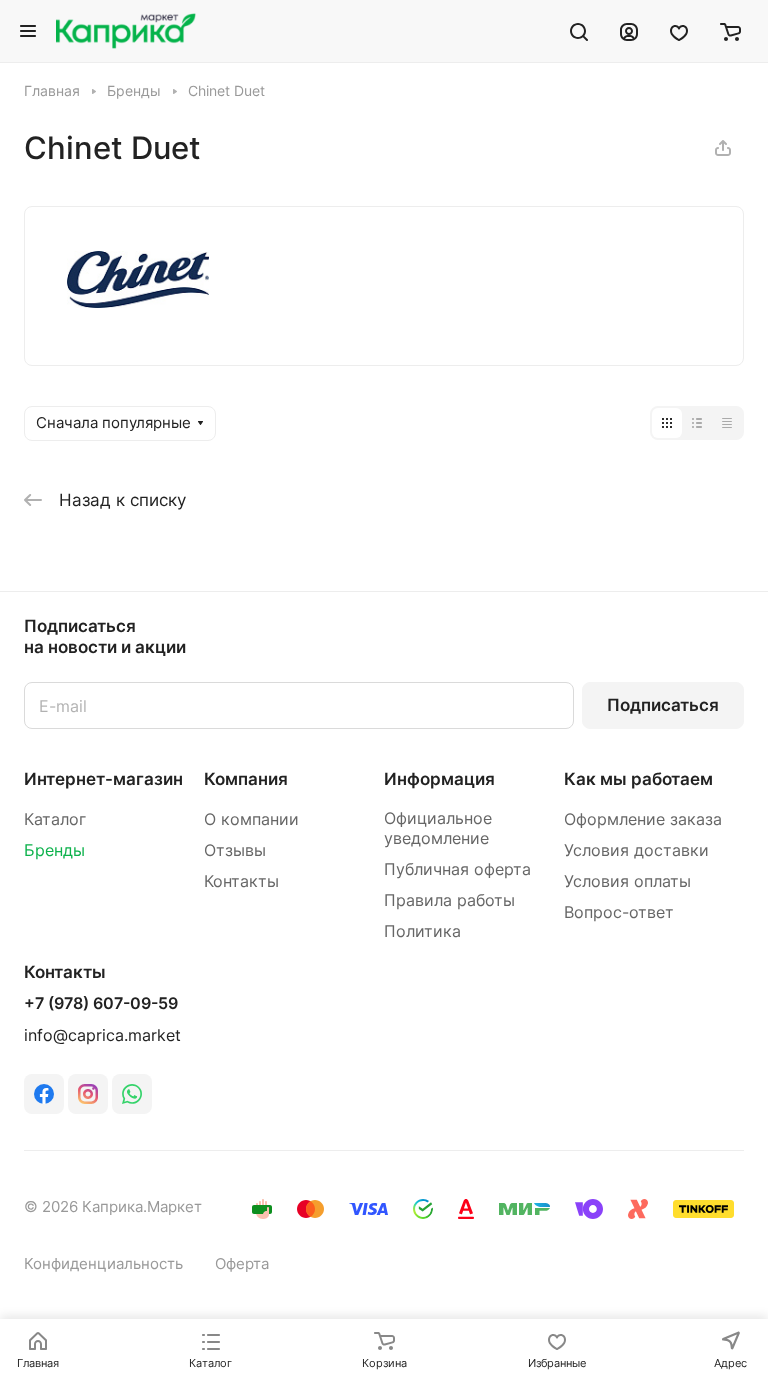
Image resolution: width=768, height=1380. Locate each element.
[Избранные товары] (679, 31)
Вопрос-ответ (619, 912)
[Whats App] (132, 1094)
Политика (422, 931)
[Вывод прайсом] (727, 423)
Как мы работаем (638, 779)
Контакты (241, 881)
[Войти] (629, 31)
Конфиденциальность (103, 1264)
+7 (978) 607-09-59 (101, 1004)
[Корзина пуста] (730, 31)
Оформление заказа (643, 819)
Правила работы (449, 900)
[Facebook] (44, 1094)
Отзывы (235, 850)
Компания (246, 779)
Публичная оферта (457, 869)
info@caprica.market (102, 1035)
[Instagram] (88, 1094)
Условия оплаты (627, 881)
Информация (439, 779)
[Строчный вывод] (697, 423)
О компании (251, 819)
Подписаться (663, 705)
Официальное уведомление (438, 828)
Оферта (242, 1264)
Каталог (55, 819)
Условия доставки (636, 850)
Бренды (54, 850)
